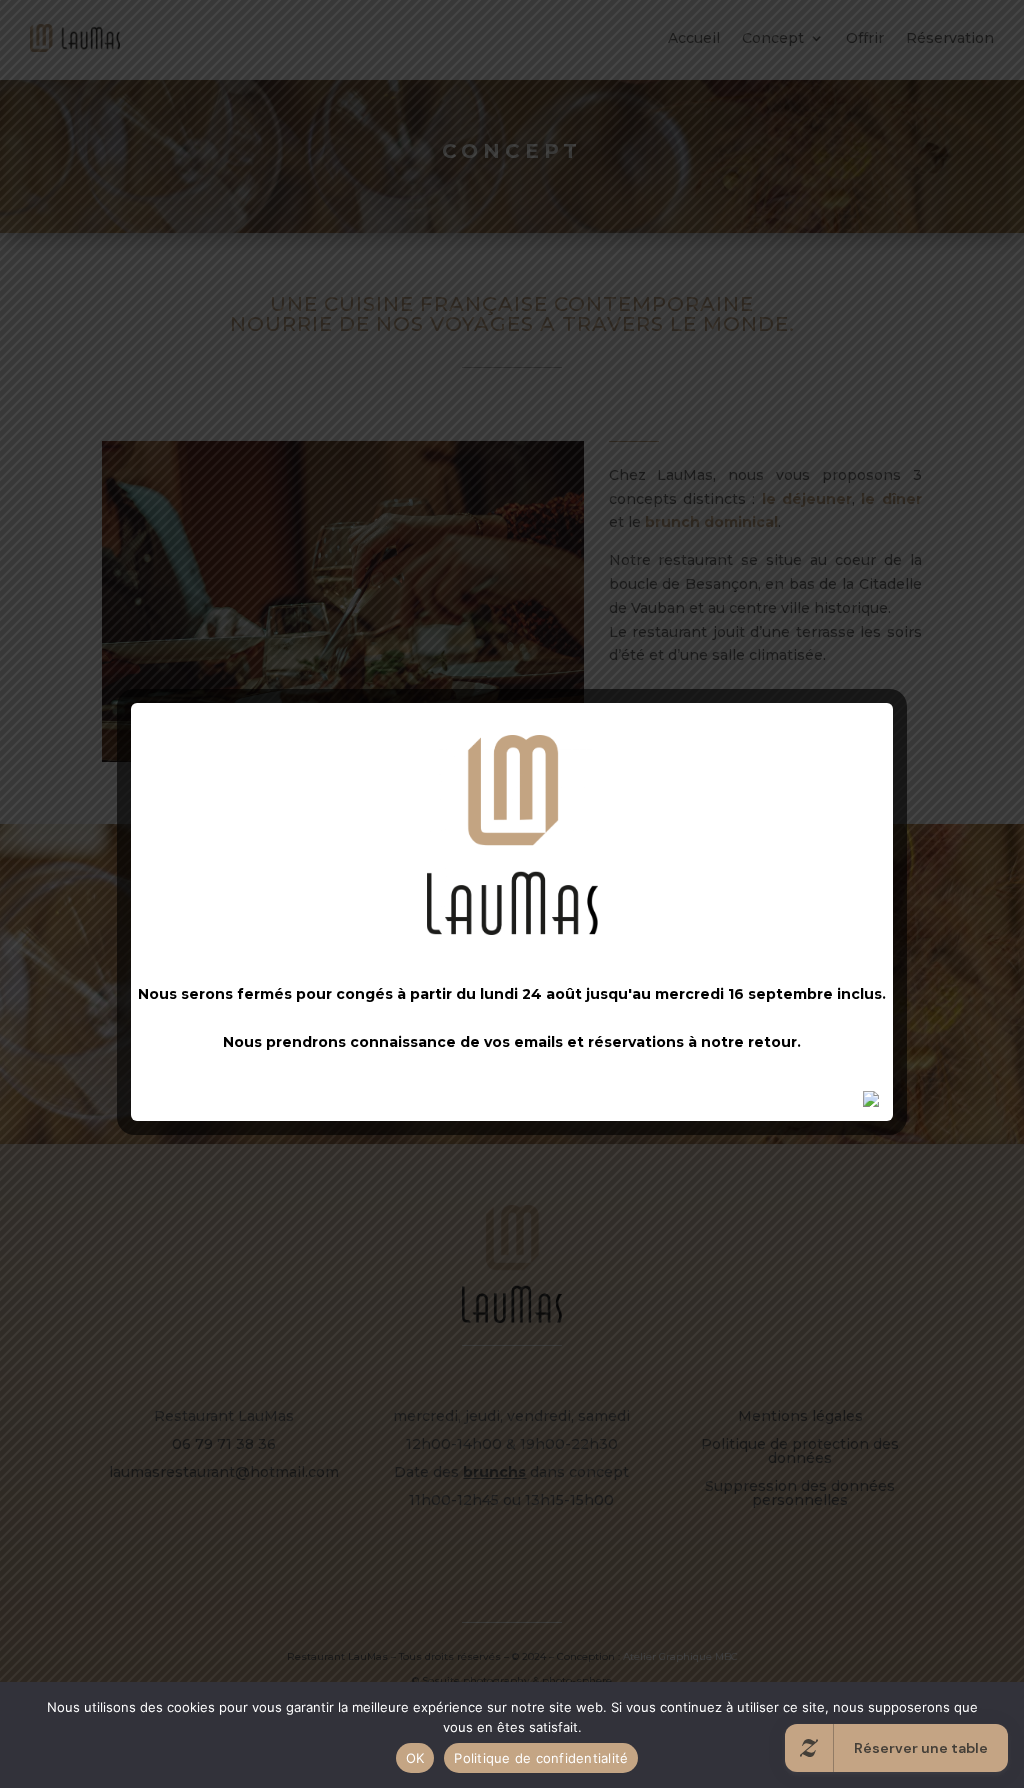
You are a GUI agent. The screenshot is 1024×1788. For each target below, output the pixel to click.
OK (415, 1758)
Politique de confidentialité (541, 1758)
